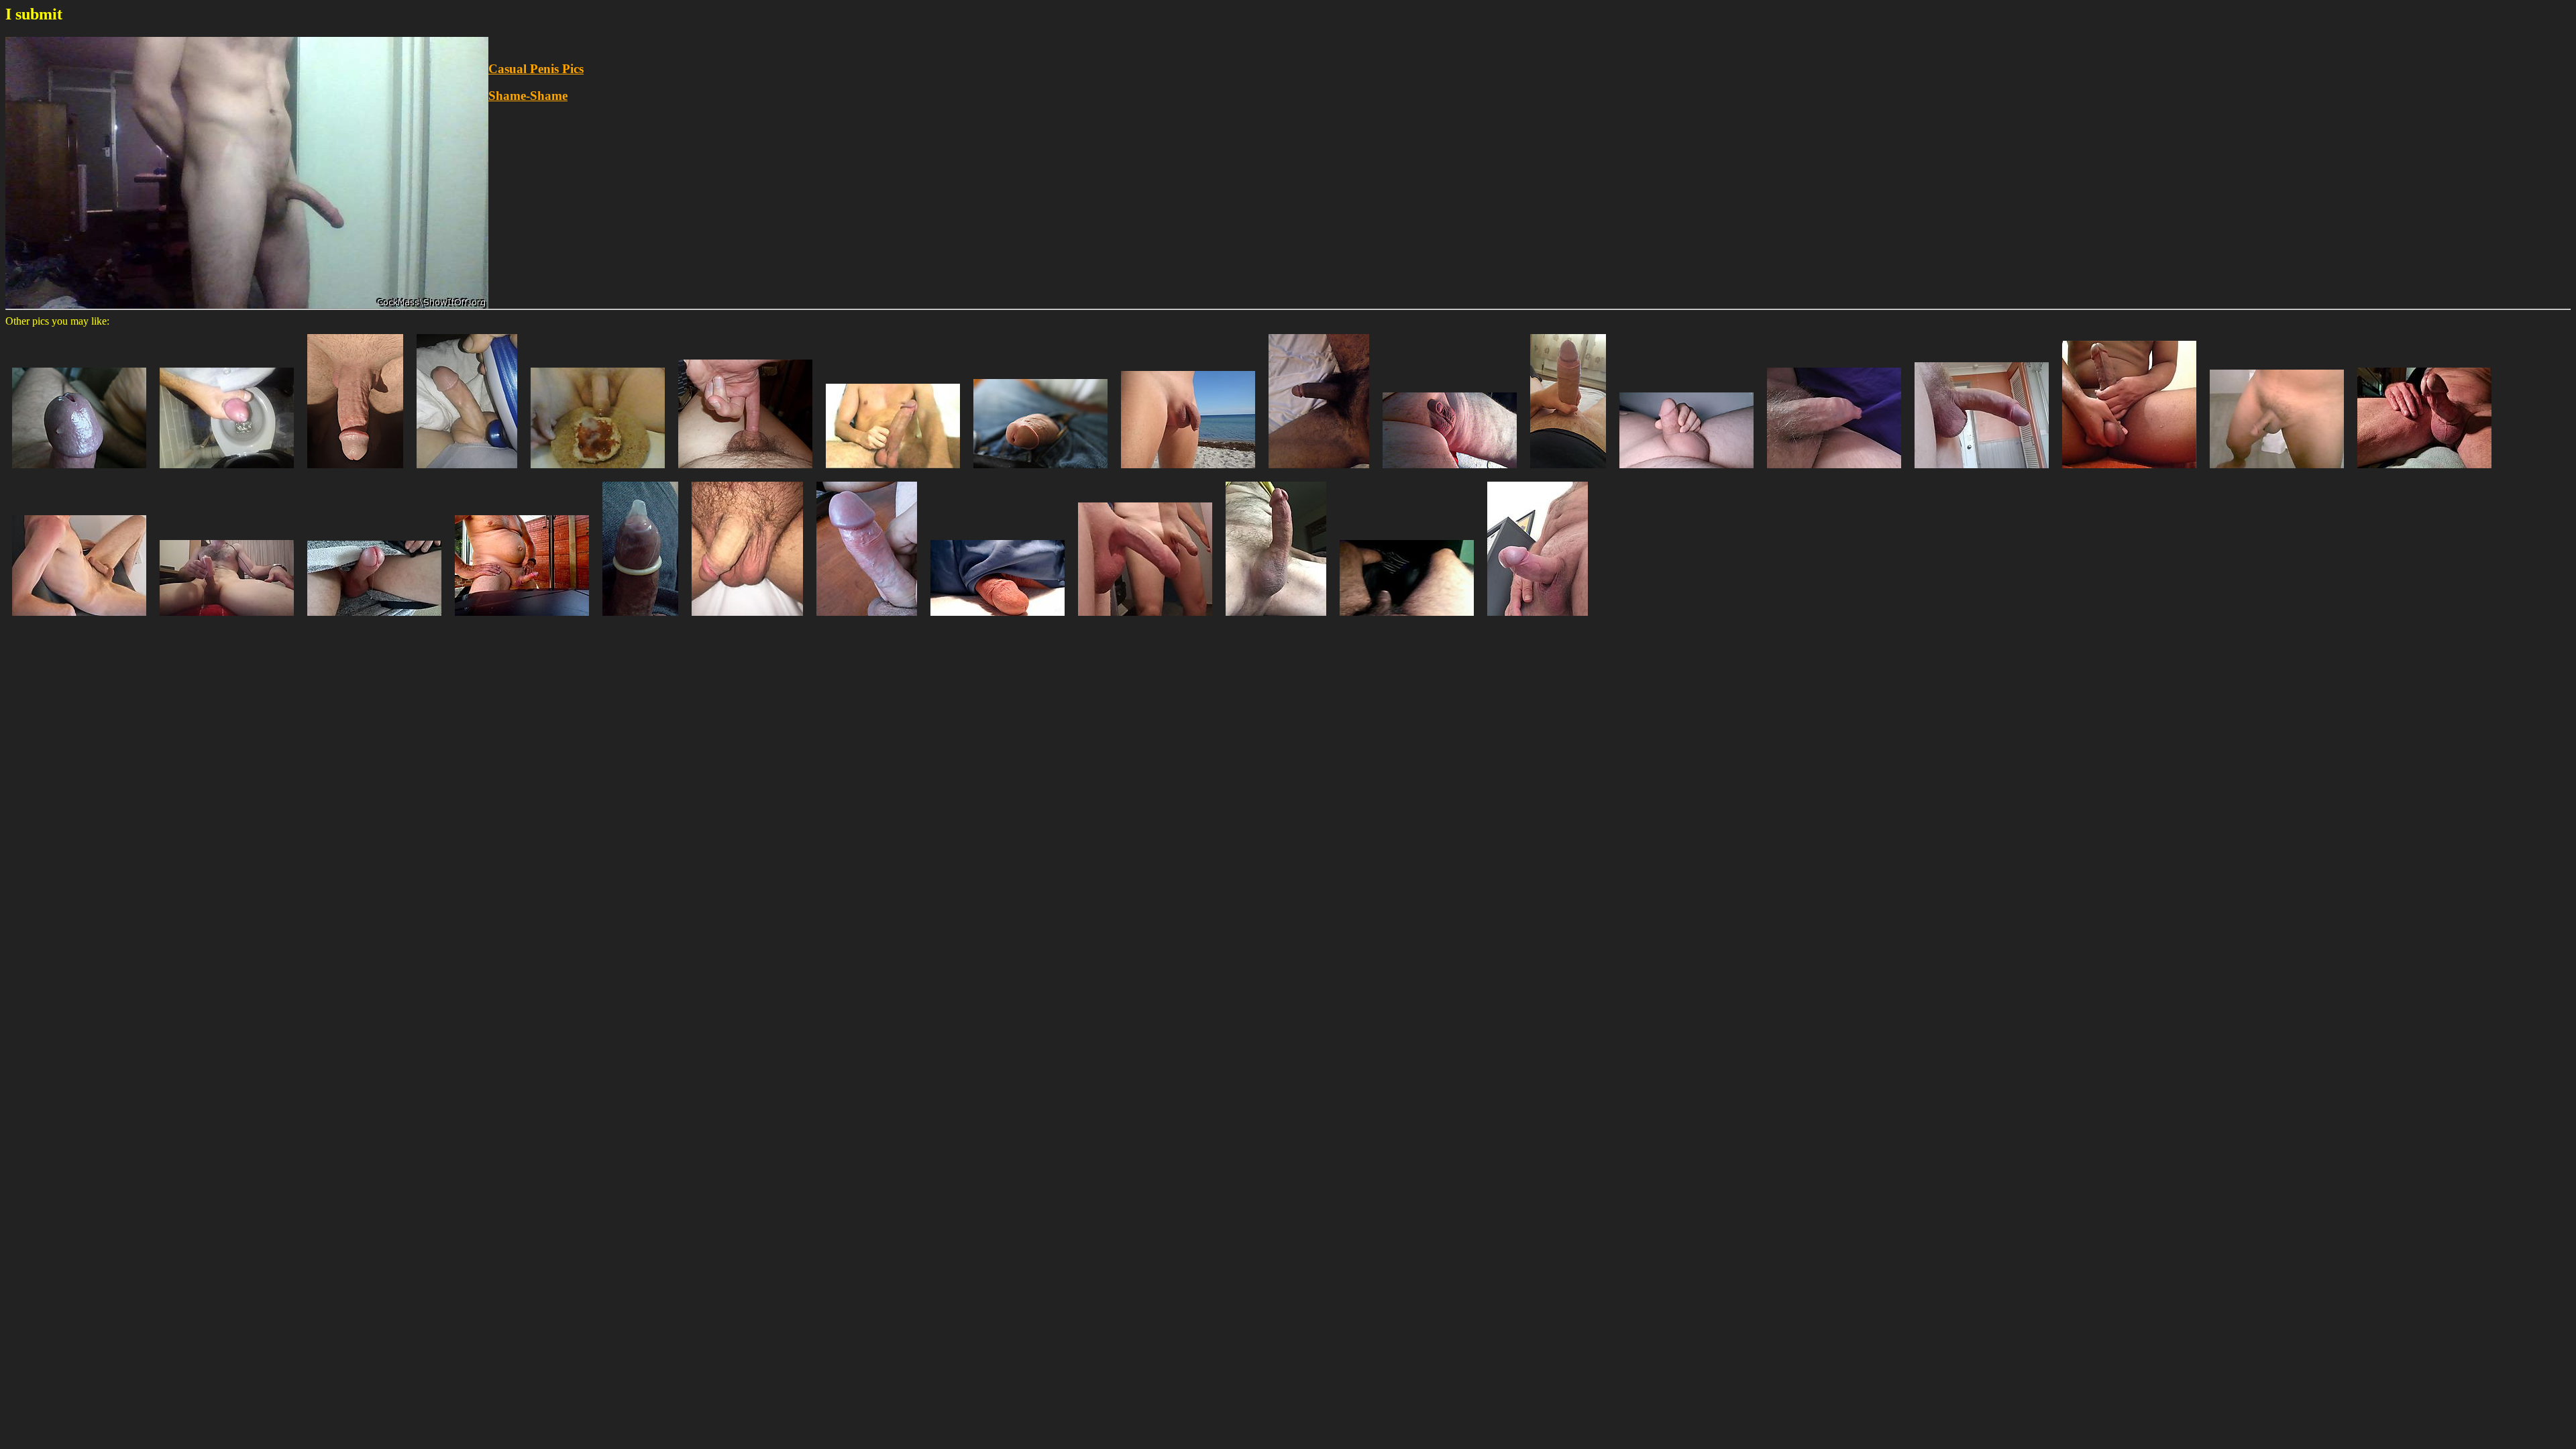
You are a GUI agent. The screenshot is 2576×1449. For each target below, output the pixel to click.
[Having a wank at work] (227, 471)
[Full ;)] (227, 619)
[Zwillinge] (1145, 619)
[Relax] (79, 619)
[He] (1040, 471)
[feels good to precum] (374, 619)
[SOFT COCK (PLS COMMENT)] (1407, 619)
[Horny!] (1276, 619)
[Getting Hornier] (1538, 619)
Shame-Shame (528, 96)
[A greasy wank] (2424, 471)
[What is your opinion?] (867, 619)
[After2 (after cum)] (598, 471)
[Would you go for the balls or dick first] (2129, 471)
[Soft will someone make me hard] (747, 619)
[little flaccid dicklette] (1450, 471)
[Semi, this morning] (1834, 471)
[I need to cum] (467, 471)
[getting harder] (1319, 471)
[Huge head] (79, 471)
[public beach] (1188, 471)
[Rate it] (1568, 471)
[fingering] (745, 471)
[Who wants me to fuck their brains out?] (1982, 471)
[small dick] (1686, 471)
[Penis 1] (2277, 471)
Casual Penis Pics (536, 69)
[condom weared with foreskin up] (640, 619)
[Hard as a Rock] (893, 471)
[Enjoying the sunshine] (355, 471)
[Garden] (522, 619)
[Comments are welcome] (998, 619)
